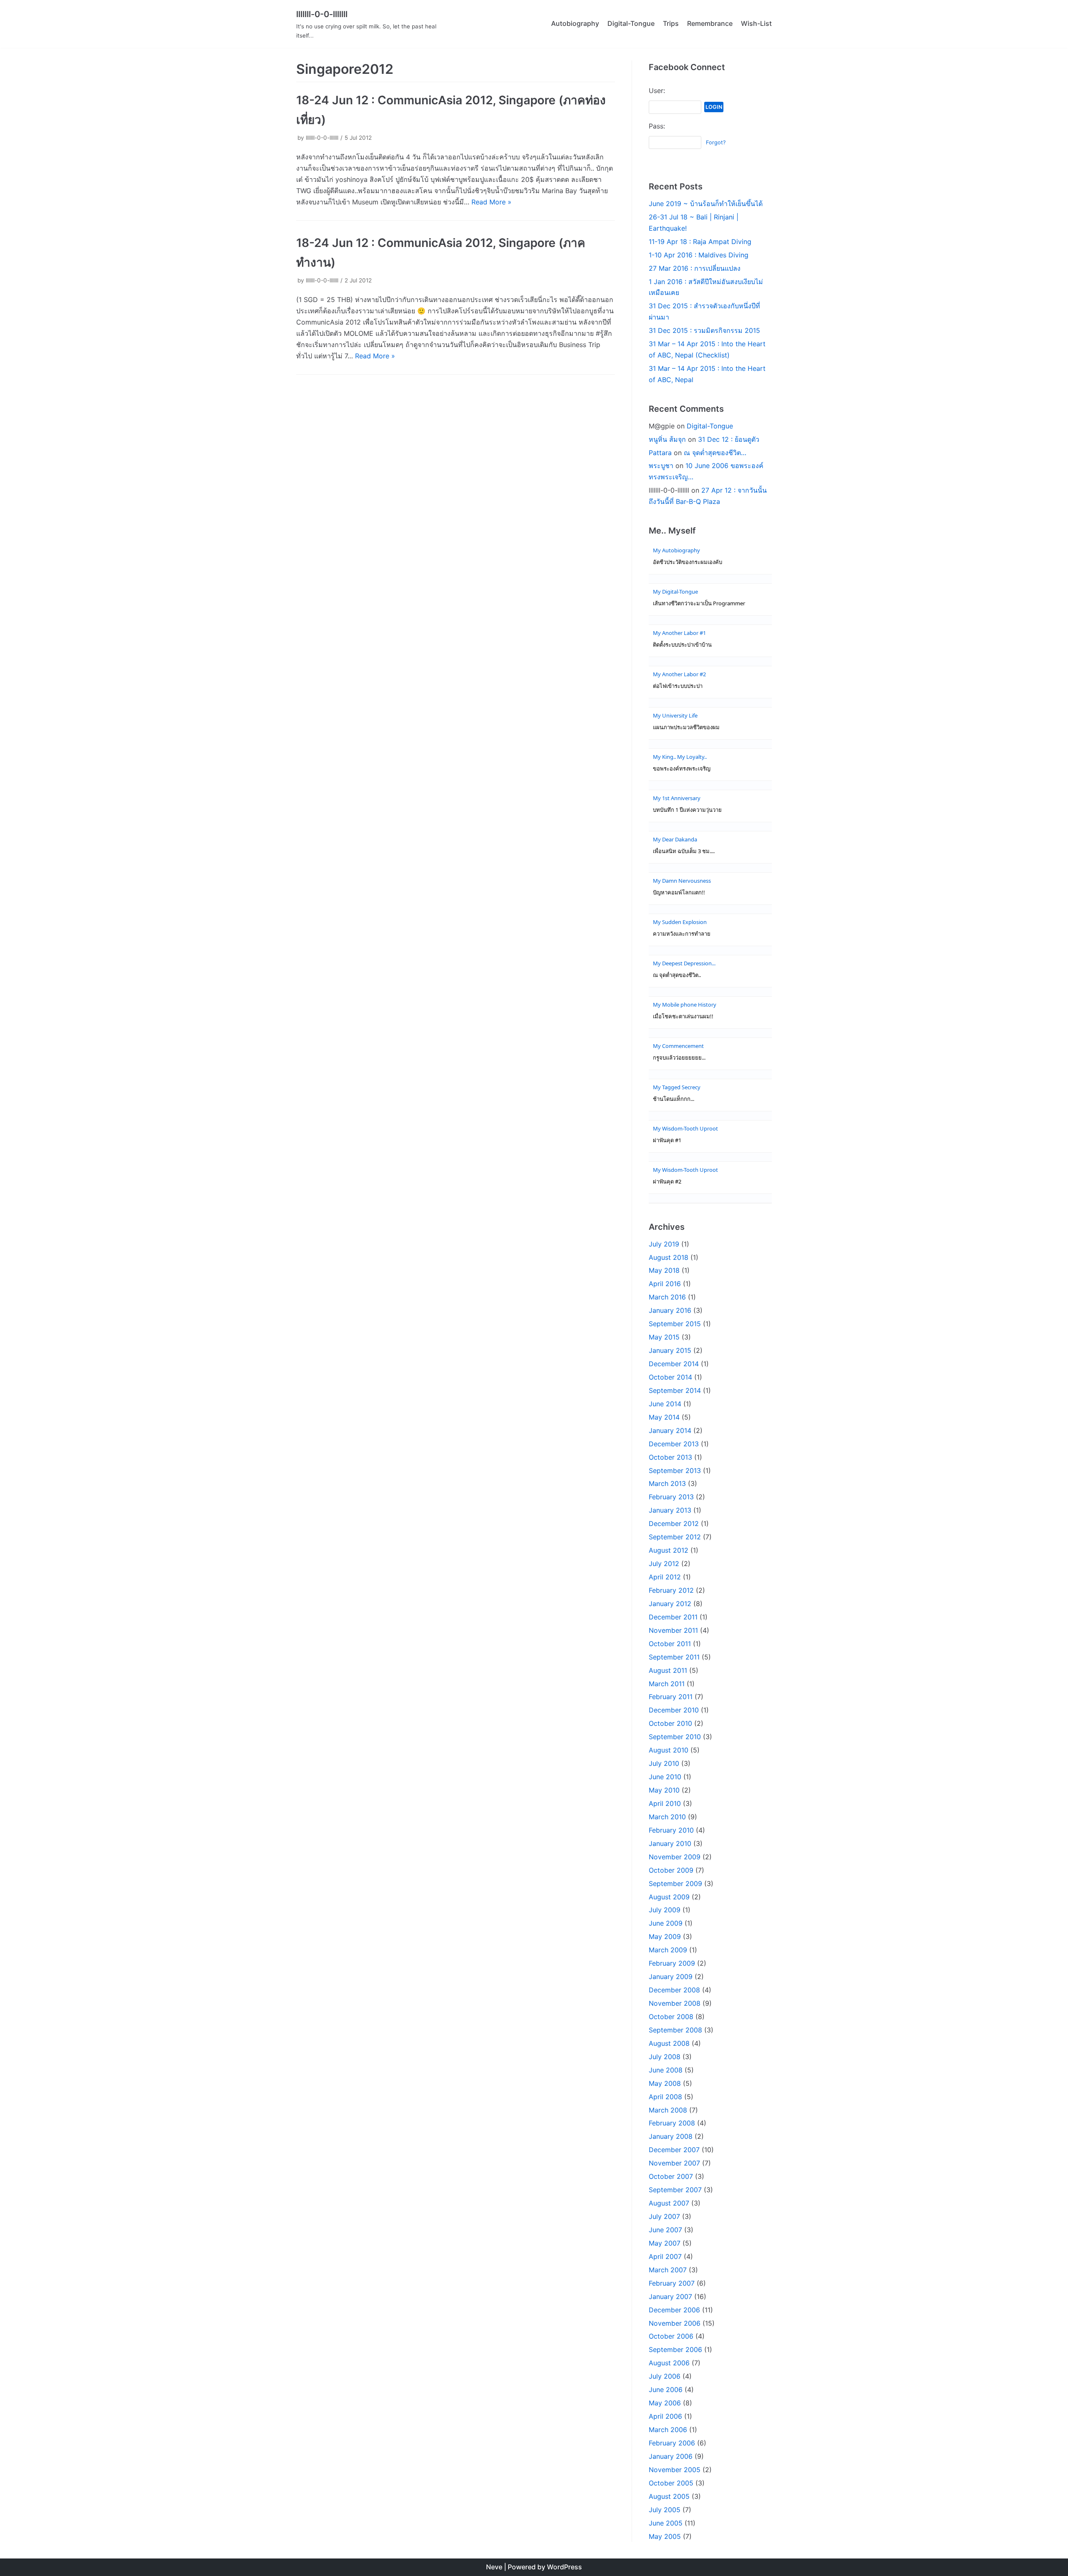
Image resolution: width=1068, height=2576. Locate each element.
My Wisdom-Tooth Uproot (685, 1128)
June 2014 (665, 1404)
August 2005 (669, 2496)
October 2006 (671, 2336)
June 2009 (666, 1923)
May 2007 (665, 2243)
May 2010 (664, 1790)
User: (657, 91)
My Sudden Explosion (680, 922)
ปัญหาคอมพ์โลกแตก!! (679, 893)
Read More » (491, 202)
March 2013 (667, 1483)
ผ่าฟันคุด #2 (667, 1182)
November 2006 (675, 2323)
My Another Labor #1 (679, 633)
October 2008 (671, 2017)
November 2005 (675, 2470)
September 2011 (674, 1657)
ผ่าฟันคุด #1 (667, 1140)
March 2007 (668, 2270)
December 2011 (673, 1617)
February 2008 (672, 2123)
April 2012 (665, 1577)
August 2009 (669, 1897)
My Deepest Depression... (684, 963)
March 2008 (668, 2110)
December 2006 (674, 2310)
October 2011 (670, 1644)
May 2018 (664, 1270)
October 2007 (671, 2176)
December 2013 (674, 1444)
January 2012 (670, 1604)
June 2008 (666, 2070)
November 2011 (673, 1630)
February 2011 (671, 1697)
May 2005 (665, 2536)
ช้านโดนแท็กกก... (674, 1099)
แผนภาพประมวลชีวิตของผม (686, 727)
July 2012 (664, 1564)
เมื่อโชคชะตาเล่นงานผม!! (683, 1016)
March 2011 (667, 1684)
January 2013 (670, 1510)
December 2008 (674, 1990)
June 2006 (666, 2390)
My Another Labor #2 (679, 674)
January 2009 (671, 1977)
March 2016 (667, 1297)
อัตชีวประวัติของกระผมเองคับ (688, 562)
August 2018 (669, 1257)
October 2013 (670, 1457)
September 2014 (675, 1390)
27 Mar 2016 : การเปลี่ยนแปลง (695, 268)
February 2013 (671, 1497)
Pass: (657, 126)
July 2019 (664, 1244)
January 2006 (671, 2456)
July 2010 (664, 1763)
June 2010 (665, 1777)
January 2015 (670, 1350)
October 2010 (670, 1723)
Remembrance (710, 23)
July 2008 (665, 2057)
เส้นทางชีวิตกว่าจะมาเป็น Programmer (699, 603)
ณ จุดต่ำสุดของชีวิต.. (677, 975)
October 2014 (670, 1377)
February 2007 (672, 2283)
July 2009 (665, 1910)
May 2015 (664, 1337)
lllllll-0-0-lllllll (322, 138)
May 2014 (664, 1417)
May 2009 (665, 1936)
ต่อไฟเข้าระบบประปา (678, 686)
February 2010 (671, 1830)
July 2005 (665, 2510)
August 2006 (669, 2363)
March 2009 (668, 1950)
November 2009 (675, 1857)
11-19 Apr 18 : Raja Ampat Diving (700, 242)
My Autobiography (676, 550)
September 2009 (675, 1884)
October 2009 (671, 1870)
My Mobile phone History (685, 1005)
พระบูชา (661, 466)
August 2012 (669, 1550)
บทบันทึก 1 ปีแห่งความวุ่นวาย (687, 810)
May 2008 (665, 2083)
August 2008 (669, 2043)
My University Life (675, 715)
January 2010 (670, 1843)
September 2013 (675, 1471)
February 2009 (672, 1963)
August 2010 (669, 1750)
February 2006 (672, 2443)
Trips (671, 23)
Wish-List (756, 23)
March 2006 (668, 2430)
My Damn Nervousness (682, 881)
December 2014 (674, 1364)
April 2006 (665, 2416)
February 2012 (671, 1590)
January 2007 (670, 2296)
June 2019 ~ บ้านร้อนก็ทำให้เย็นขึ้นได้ (706, 204)
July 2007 (664, 2216)
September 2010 (675, 1737)
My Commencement (678, 1046)
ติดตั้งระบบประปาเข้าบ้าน (682, 645)
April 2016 (665, 1284)
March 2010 (667, 1817)
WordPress (564, 2567)
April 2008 (665, 2097)
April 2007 (665, 2256)
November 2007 (674, 2163)
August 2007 (669, 2203)
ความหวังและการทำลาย (682, 934)
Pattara (660, 453)
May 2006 (665, 2403)
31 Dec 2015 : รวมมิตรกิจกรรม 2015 (704, 330)
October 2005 (671, 2483)
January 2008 (671, 2136)
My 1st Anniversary (677, 798)
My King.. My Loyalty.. (680, 757)
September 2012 (675, 1537)
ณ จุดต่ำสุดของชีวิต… (715, 453)
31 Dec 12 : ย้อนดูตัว (729, 439)
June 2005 (666, 2523)
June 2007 (665, 2230)
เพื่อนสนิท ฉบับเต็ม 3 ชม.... (684, 851)
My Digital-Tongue (675, 592)
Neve (494, 2567)
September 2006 (675, 2349)
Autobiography (575, 23)
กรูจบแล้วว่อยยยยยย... (679, 1058)
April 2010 (665, 1803)
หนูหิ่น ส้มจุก (667, 439)
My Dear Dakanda (675, 839)
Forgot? (716, 142)
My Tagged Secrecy (677, 1087)
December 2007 (674, 2150)
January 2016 (670, 1310)
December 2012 (674, 1523)
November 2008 (675, 2003)
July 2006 (665, 2376)
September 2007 (675, 2190)
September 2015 (675, 1324)
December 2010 (674, 1710)
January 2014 (670, 1430)
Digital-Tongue (631, 23)
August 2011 (668, 1670)
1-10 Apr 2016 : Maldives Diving (699, 255)
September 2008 (675, 2030)
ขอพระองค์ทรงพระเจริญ (682, 769)
